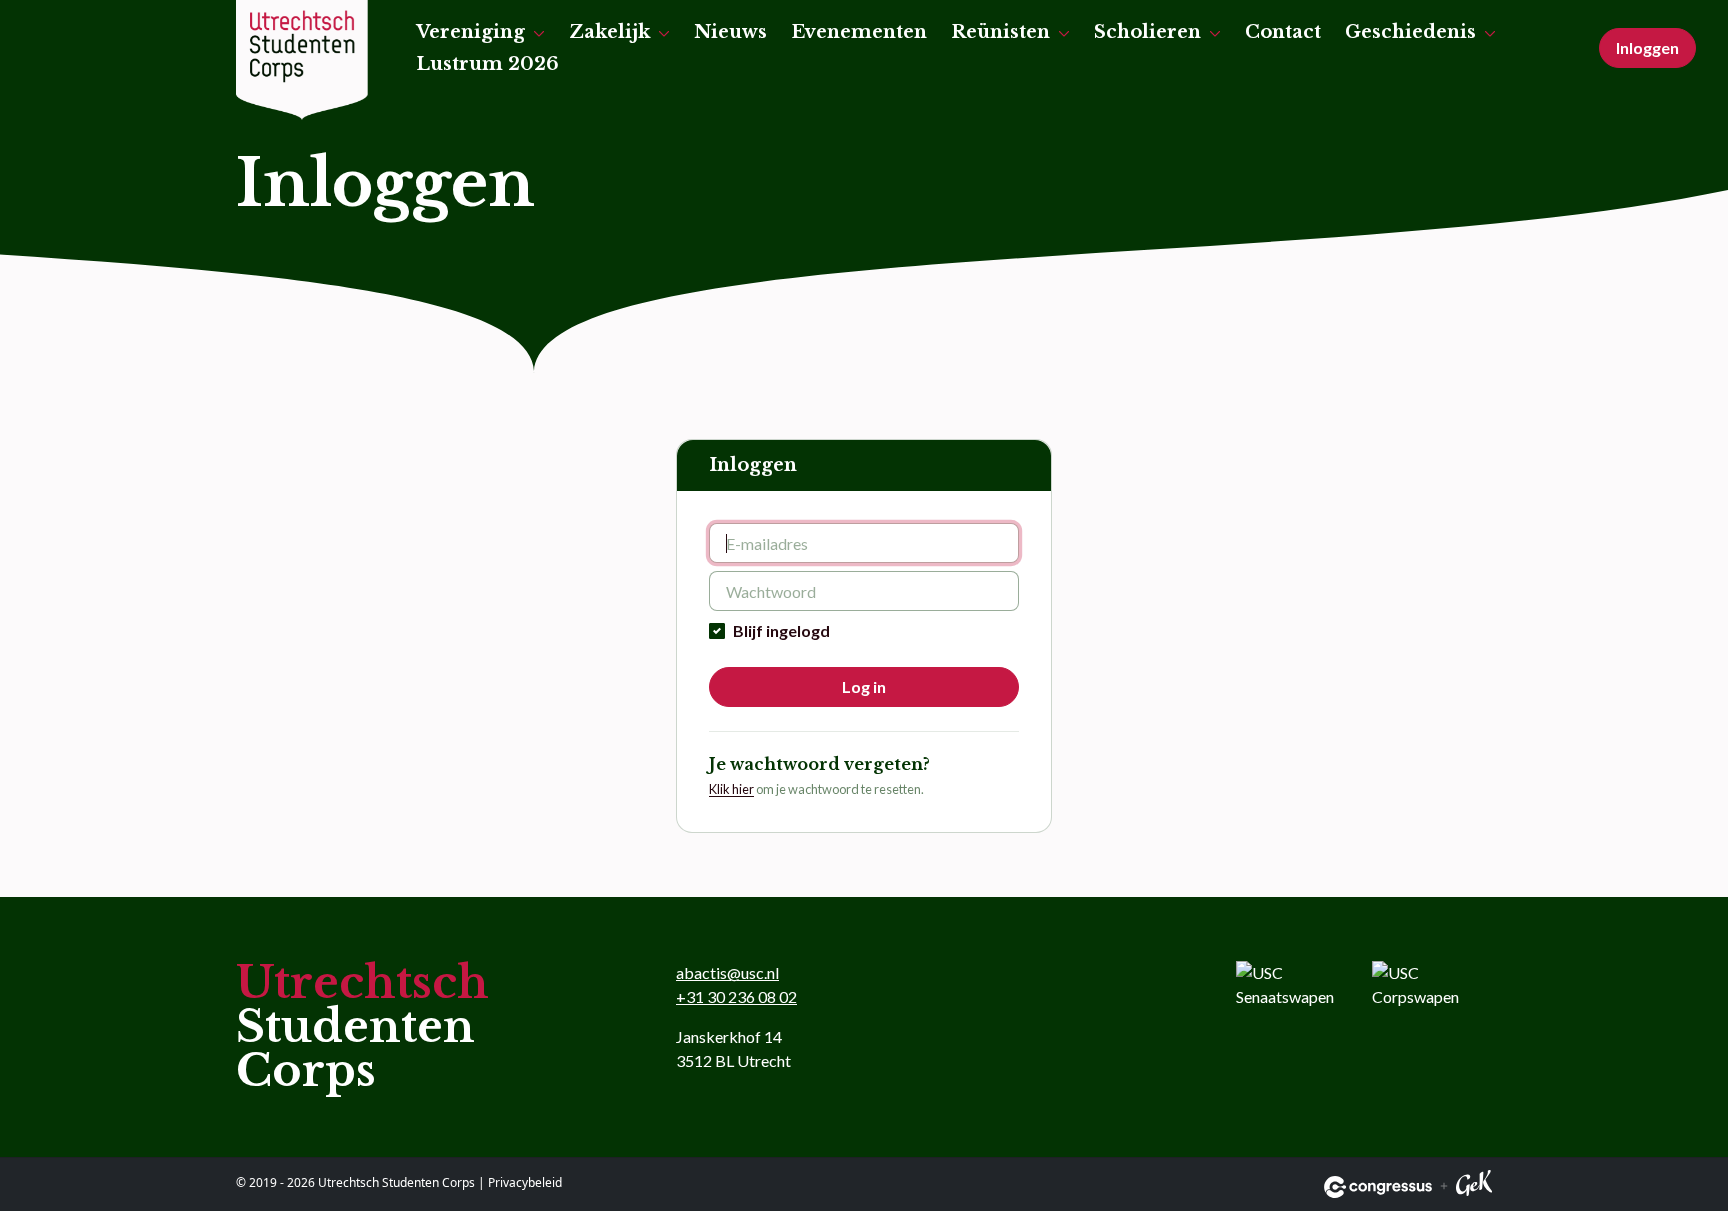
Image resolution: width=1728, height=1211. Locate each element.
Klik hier (731, 789)
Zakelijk (609, 32)
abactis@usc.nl (727, 972)
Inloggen (1647, 47)
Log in (864, 686)
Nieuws (730, 32)
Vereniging (470, 32)
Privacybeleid (525, 1182)
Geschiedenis (1410, 32)
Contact (1283, 32)
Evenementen (859, 32)
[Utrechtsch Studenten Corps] (302, 60)
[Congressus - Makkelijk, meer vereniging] (1378, 1187)
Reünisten (1000, 32)
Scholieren (1147, 32)
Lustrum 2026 (487, 64)
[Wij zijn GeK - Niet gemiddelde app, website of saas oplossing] (1474, 1186)
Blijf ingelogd (781, 630)
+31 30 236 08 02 (736, 996)
